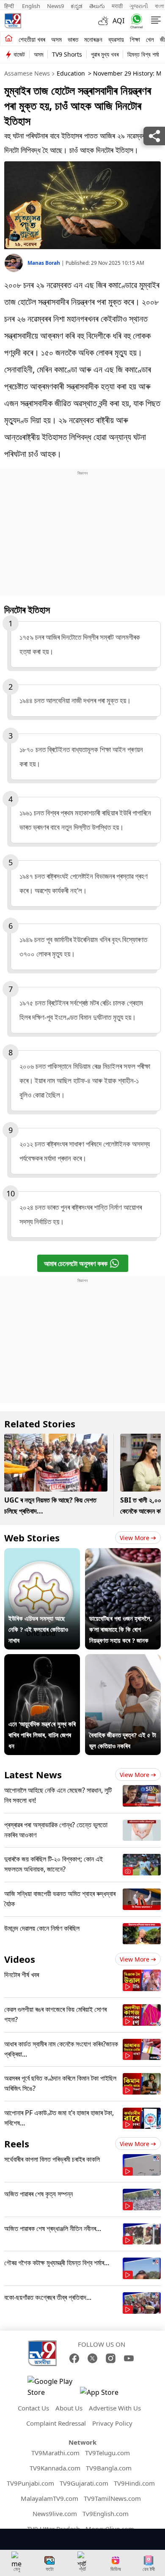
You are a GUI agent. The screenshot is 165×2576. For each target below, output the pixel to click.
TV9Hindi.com (134, 2483)
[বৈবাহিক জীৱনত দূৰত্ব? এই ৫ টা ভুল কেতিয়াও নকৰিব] (123, 1660)
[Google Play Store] (53, 2387)
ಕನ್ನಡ (77, 6)
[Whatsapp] (135, 21)
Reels (17, 2144)
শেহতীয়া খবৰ (32, 39)
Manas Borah (44, 263)
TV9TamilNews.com (112, 2498)
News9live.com (55, 2514)
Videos (20, 1959)
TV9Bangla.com (109, 2468)
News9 (55, 6)
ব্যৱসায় (116, 39)
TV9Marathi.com (55, 2453)
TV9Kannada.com (55, 2468)
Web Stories (32, 1538)
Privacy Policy (112, 2423)
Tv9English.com (106, 2514)
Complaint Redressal (56, 2423)
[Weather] (105, 21)
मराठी (117, 6)
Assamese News (27, 73)
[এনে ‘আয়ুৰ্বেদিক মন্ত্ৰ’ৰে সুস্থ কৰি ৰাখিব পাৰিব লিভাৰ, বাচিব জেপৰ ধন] (42, 1660)
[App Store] (105, 2395)
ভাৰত (73, 39)
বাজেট (19, 54)
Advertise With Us (115, 2408)
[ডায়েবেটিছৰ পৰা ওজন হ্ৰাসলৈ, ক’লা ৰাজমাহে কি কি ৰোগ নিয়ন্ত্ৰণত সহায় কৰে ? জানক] (123, 1554)
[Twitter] (92, 2358)
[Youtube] (129, 2358)
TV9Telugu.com (107, 2453)
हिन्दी (10, 6)
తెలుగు (97, 6)
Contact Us (33, 2408)
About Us (69, 2408)
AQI (118, 21)
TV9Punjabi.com (30, 2483)
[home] (9, 39)
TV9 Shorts (67, 54)
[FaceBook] (74, 2358)
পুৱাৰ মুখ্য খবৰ (105, 54)
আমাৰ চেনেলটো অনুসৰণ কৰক (76, 1264)
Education (71, 73)
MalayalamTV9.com (49, 2498)
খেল (150, 39)
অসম (56, 39)
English (31, 6)
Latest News (33, 1774)
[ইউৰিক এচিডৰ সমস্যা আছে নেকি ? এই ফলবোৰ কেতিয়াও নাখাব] (42, 1554)
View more (135, 1538)
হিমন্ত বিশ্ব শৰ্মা (143, 54)
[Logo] (13, 21)
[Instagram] (111, 2358)
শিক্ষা (135, 39)
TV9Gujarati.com (84, 2483)
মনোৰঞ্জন (93, 39)
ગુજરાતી (139, 6)
